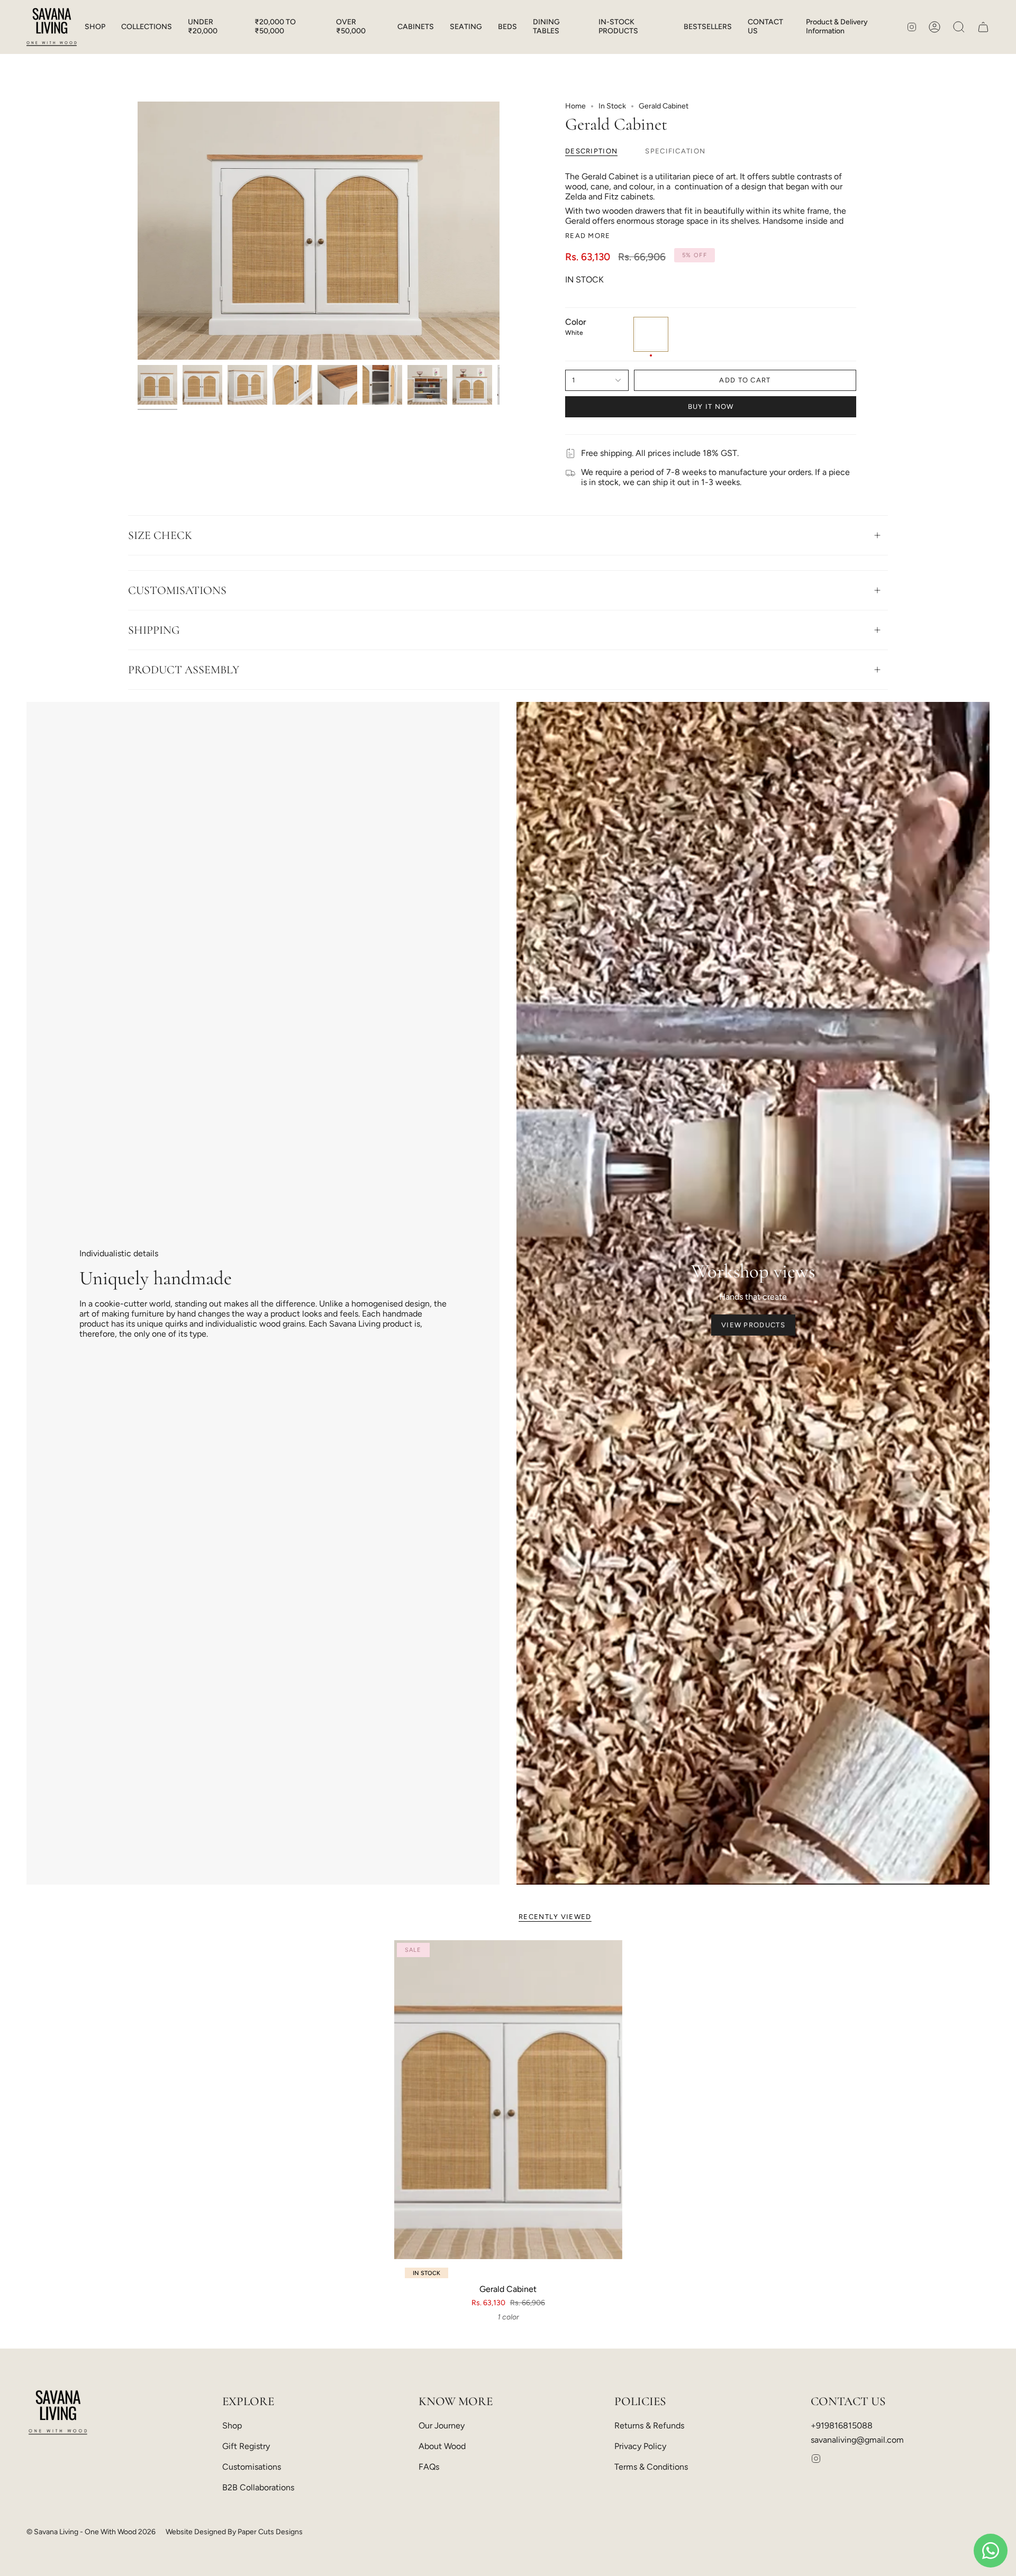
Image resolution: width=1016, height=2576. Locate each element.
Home (575, 106)
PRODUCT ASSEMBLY (184, 670)
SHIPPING (154, 630)
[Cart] (983, 27)
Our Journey (442, 2426)
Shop (232, 2426)
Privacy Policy (640, 2446)
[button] (95, 27)
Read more (588, 236)
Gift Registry (246, 2446)
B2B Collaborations (258, 2487)
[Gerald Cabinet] (508, 2100)
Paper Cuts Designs (270, 2532)
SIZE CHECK (160, 535)
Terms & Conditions (651, 2467)
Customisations (252, 2467)
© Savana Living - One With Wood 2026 (91, 2532)
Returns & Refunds (649, 2426)
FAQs (429, 2467)
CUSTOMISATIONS (177, 590)
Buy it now (711, 407)
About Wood (442, 2446)
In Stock (612, 106)
